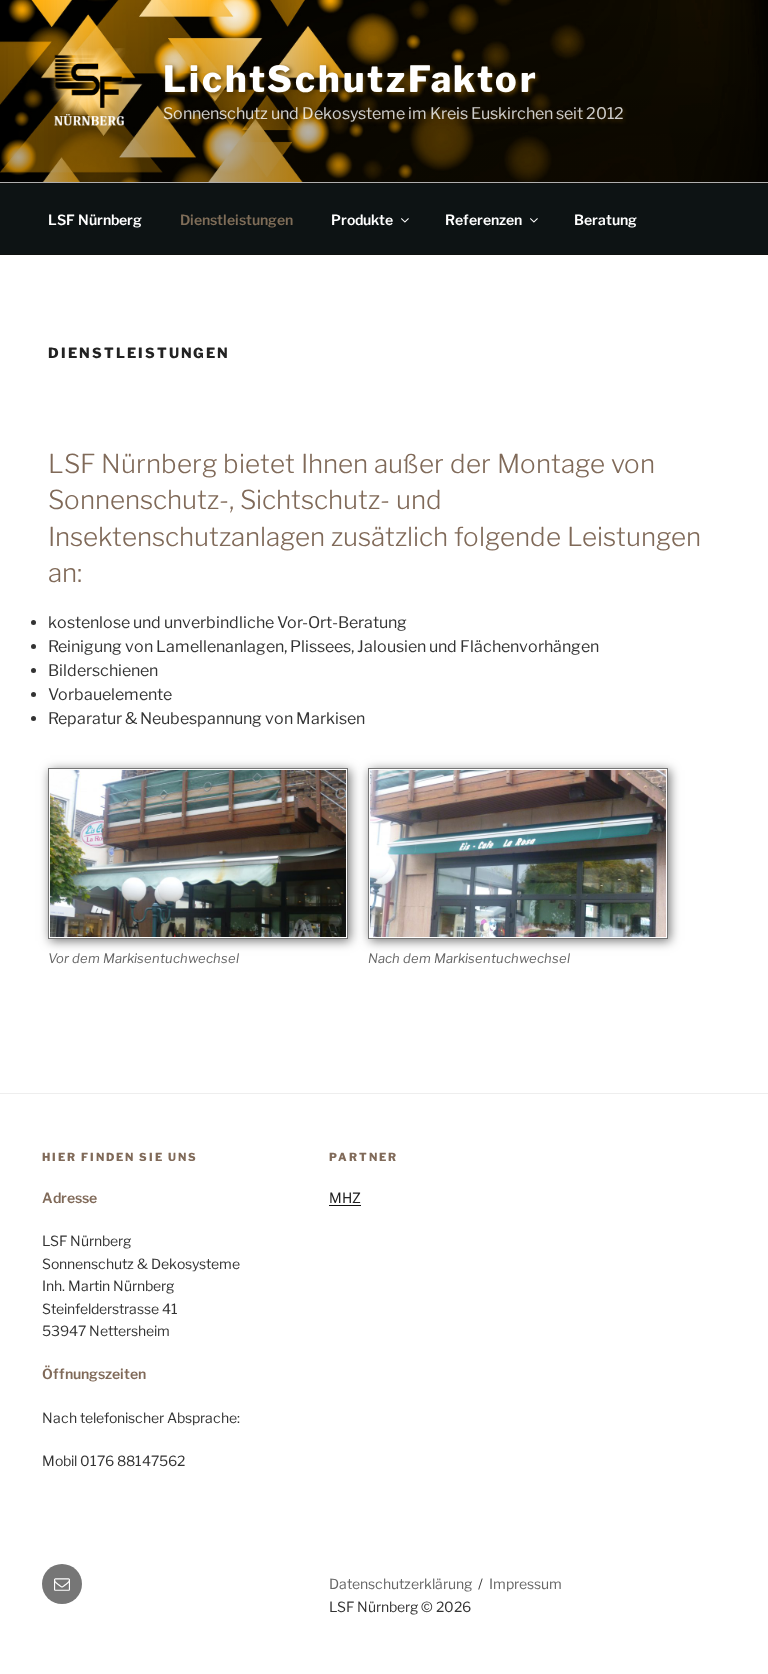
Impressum (525, 1583)
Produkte (362, 219)
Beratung (605, 219)
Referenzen (483, 219)
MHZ (345, 1197)
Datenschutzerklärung (400, 1583)
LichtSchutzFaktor (351, 79)
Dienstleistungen (236, 219)
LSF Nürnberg (95, 219)
